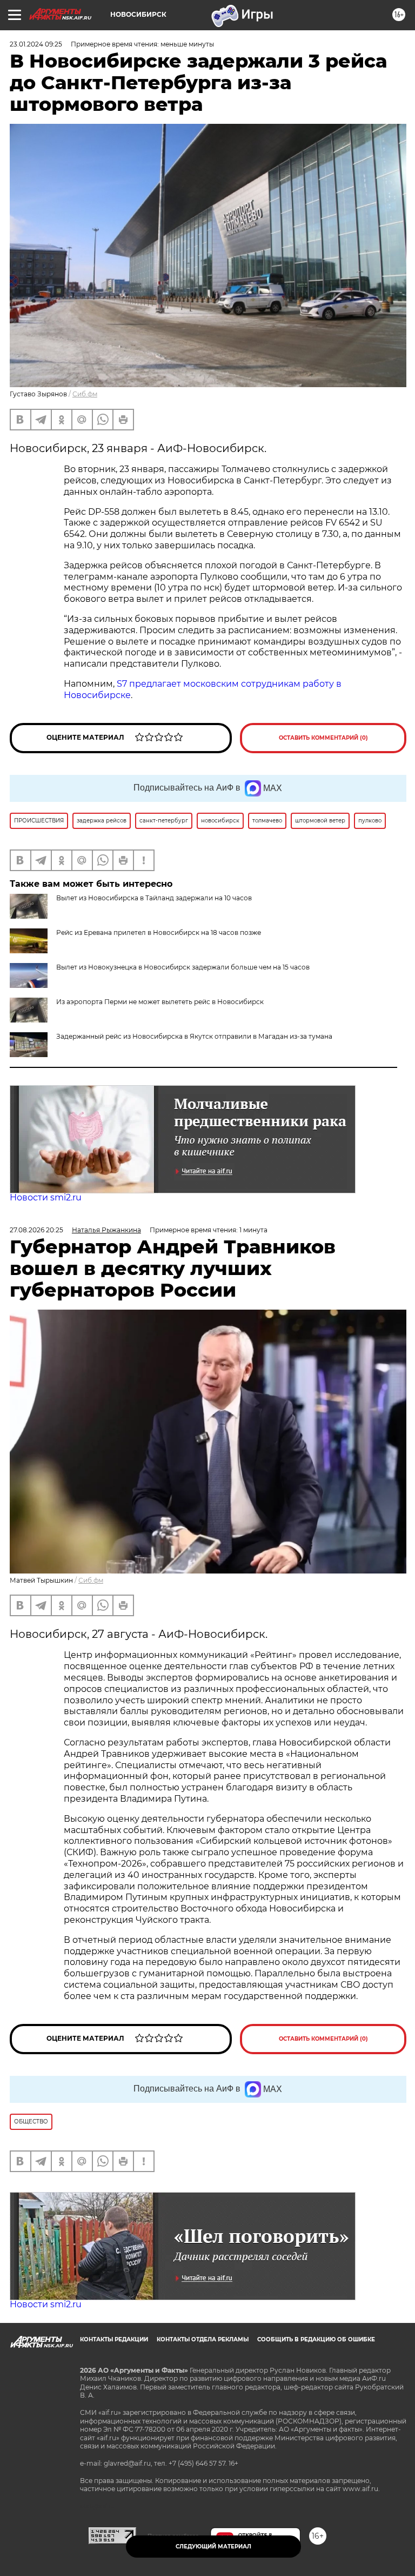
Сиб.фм (85, 394)
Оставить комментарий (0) (323, 738)
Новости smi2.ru (46, 1197)
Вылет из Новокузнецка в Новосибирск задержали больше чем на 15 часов (183, 967)
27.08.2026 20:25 (36, 1230)
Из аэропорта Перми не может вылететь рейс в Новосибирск (160, 1002)
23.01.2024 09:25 (36, 44)
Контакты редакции (114, 2339)
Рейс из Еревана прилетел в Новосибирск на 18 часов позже (159, 932)
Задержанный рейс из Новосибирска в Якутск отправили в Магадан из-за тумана (194, 1036)
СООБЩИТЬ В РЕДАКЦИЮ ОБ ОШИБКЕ (316, 2339)
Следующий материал (213, 2547)
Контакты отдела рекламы (203, 2339)
